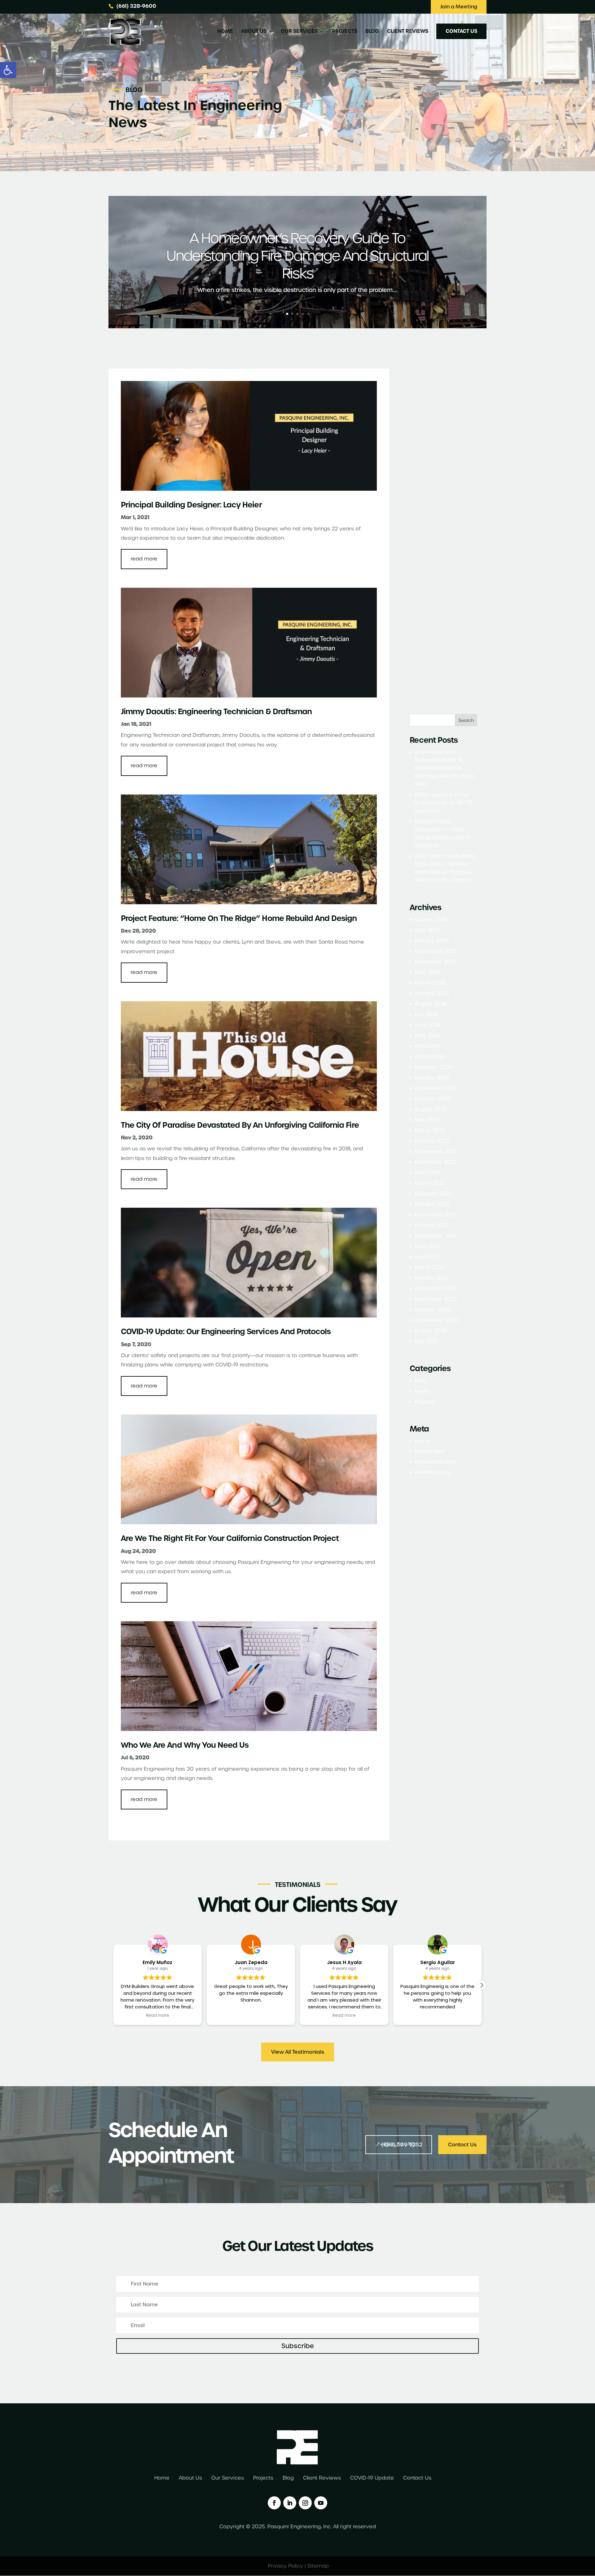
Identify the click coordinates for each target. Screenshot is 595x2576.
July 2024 (426, 1014)
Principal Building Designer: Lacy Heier (191, 505)
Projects (345, 32)
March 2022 (430, 1183)
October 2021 (432, 1225)
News (422, 1391)
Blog (372, 32)
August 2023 (431, 1109)
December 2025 (436, 951)
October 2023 (433, 1099)
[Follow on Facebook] (274, 2503)
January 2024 (432, 1078)
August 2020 (431, 1331)
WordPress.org (433, 1472)
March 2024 (430, 1057)
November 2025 (436, 962)
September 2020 (437, 1320)
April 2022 (427, 1173)
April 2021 (427, 1257)
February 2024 (433, 1067)
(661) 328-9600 (136, 6)
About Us (254, 32)
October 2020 (433, 1310)
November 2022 (436, 1162)
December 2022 (436, 1151)
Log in (422, 1441)
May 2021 (427, 1246)
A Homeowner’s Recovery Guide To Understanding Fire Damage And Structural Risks (297, 256)
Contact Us (461, 31)
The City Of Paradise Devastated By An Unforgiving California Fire (240, 1125)
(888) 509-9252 (402, 2145)
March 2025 (430, 983)
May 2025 (428, 972)
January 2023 (432, 1141)
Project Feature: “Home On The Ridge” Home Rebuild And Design (239, 918)
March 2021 (429, 1267)
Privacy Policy (285, 2566)
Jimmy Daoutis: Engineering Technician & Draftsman (216, 712)
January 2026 (432, 941)
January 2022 (432, 1204)
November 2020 (436, 1299)
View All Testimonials (298, 2052)
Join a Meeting (459, 7)
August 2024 (431, 1004)
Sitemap (318, 2566)
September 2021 (436, 1236)
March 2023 (430, 1130)
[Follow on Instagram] (305, 2503)
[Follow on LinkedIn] (290, 2503)
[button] (8, 70)
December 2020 (436, 1288)
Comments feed (435, 1462)
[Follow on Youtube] (321, 2503)
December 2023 (436, 1088)
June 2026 (428, 930)
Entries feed (430, 1451)
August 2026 (431, 920)
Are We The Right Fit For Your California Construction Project (230, 1538)
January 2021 (431, 1278)
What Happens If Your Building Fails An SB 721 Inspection (443, 803)
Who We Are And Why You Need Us (185, 1745)
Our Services (299, 32)
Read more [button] (251, 2016)
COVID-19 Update (372, 2479)
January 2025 (432, 993)
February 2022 (433, 1194)
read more (144, 559)
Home (225, 32)
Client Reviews (408, 32)
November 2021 (435, 1215)
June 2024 (428, 1025)
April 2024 (427, 1046)
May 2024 (428, 1036)
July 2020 (427, 1341)
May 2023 (428, 1120)
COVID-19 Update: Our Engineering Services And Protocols (226, 1332)
